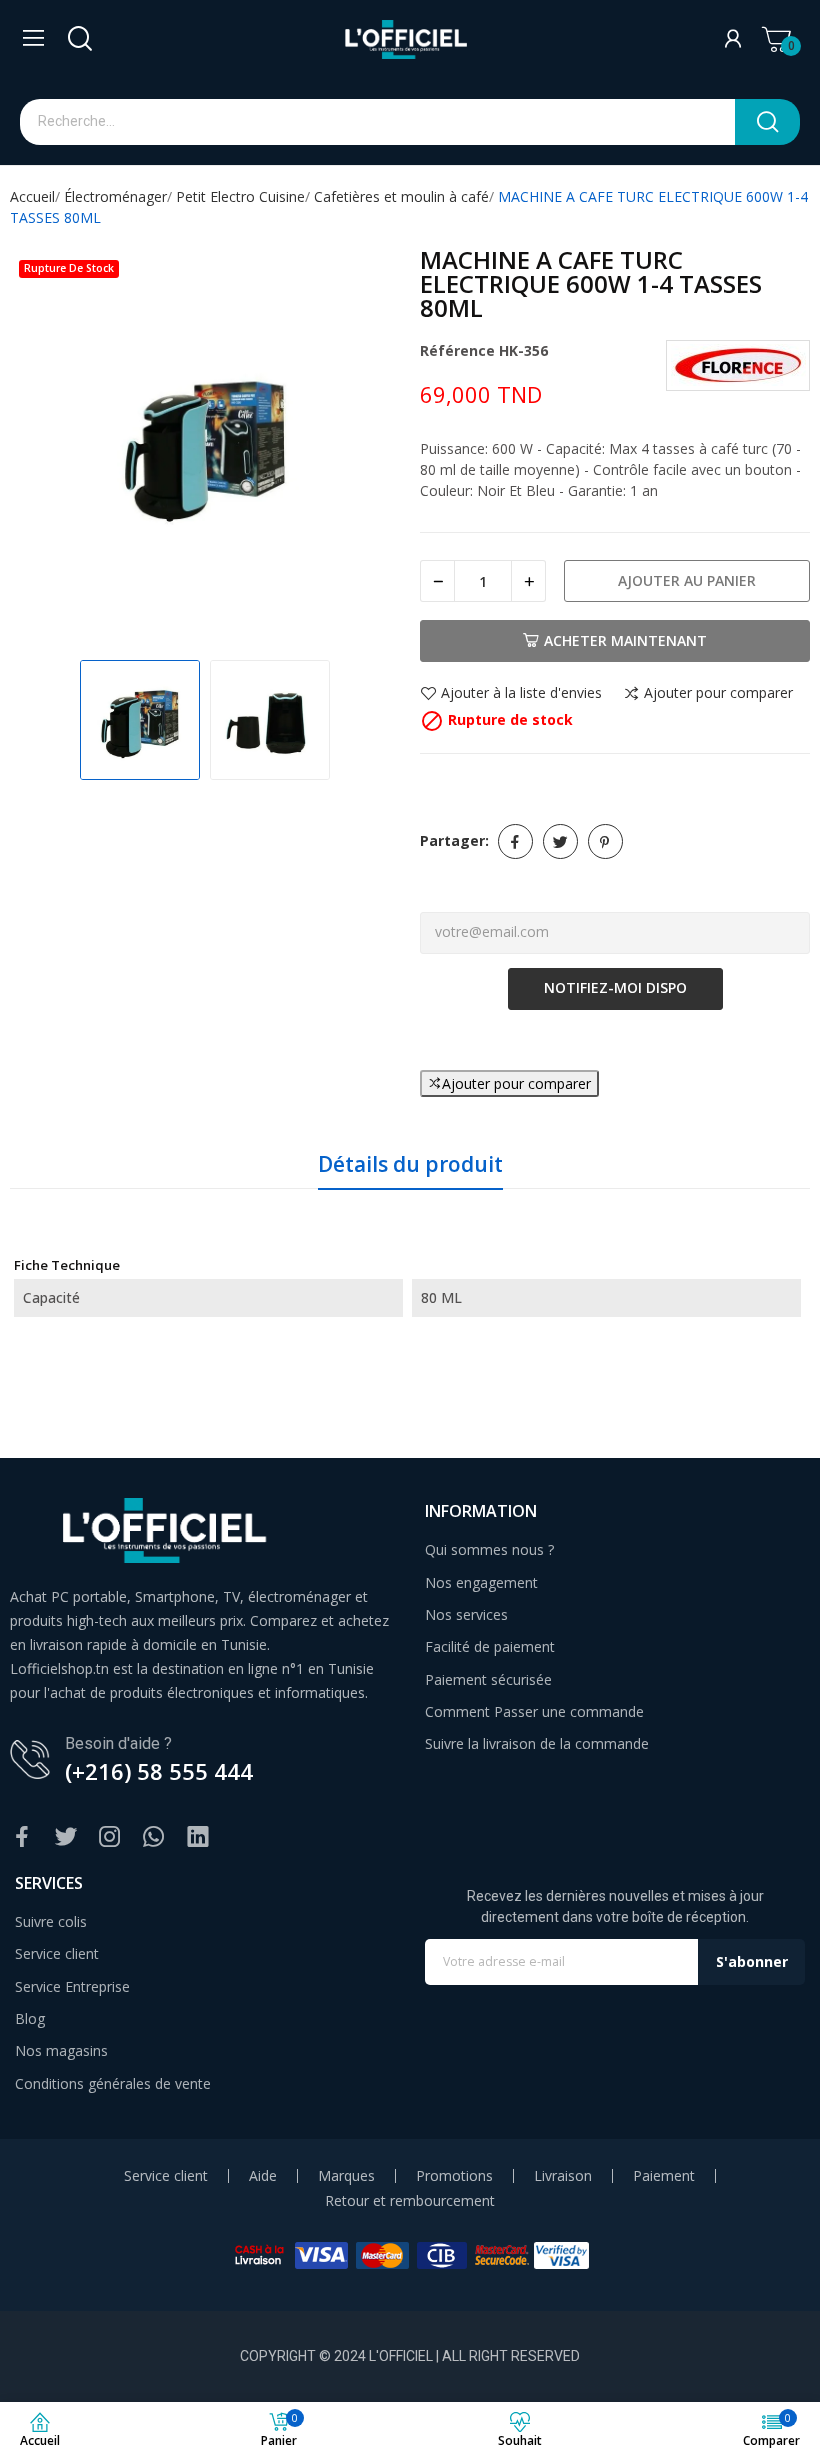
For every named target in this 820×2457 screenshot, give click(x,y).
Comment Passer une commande (534, 1711)
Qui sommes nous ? (489, 1549)
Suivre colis (51, 1921)
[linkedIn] (198, 1837)
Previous (46, 445)
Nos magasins (61, 2050)
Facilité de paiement (490, 1646)
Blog (30, 2018)
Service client (57, 1953)
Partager (515, 841)
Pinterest (605, 841)
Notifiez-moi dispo (615, 987)
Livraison (563, 2176)
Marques (346, 2176)
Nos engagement (481, 1582)
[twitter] (66, 1837)
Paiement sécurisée (488, 1679)
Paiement (664, 2176)
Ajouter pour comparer (718, 694)
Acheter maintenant (625, 640)
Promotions (454, 2176)
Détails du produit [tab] (410, 1164)
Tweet (560, 841)
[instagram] (110, 1837)
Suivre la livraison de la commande (537, 1743)
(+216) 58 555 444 (159, 1771)
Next (364, 445)
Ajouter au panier (687, 580)
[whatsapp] (154, 1837)
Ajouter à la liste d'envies (521, 694)
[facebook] (22, 1837)
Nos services (466, 1614)
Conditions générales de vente (113, 2083)
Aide (263, 2176)
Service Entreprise (72, 1986)
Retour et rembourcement (410, 2201)
